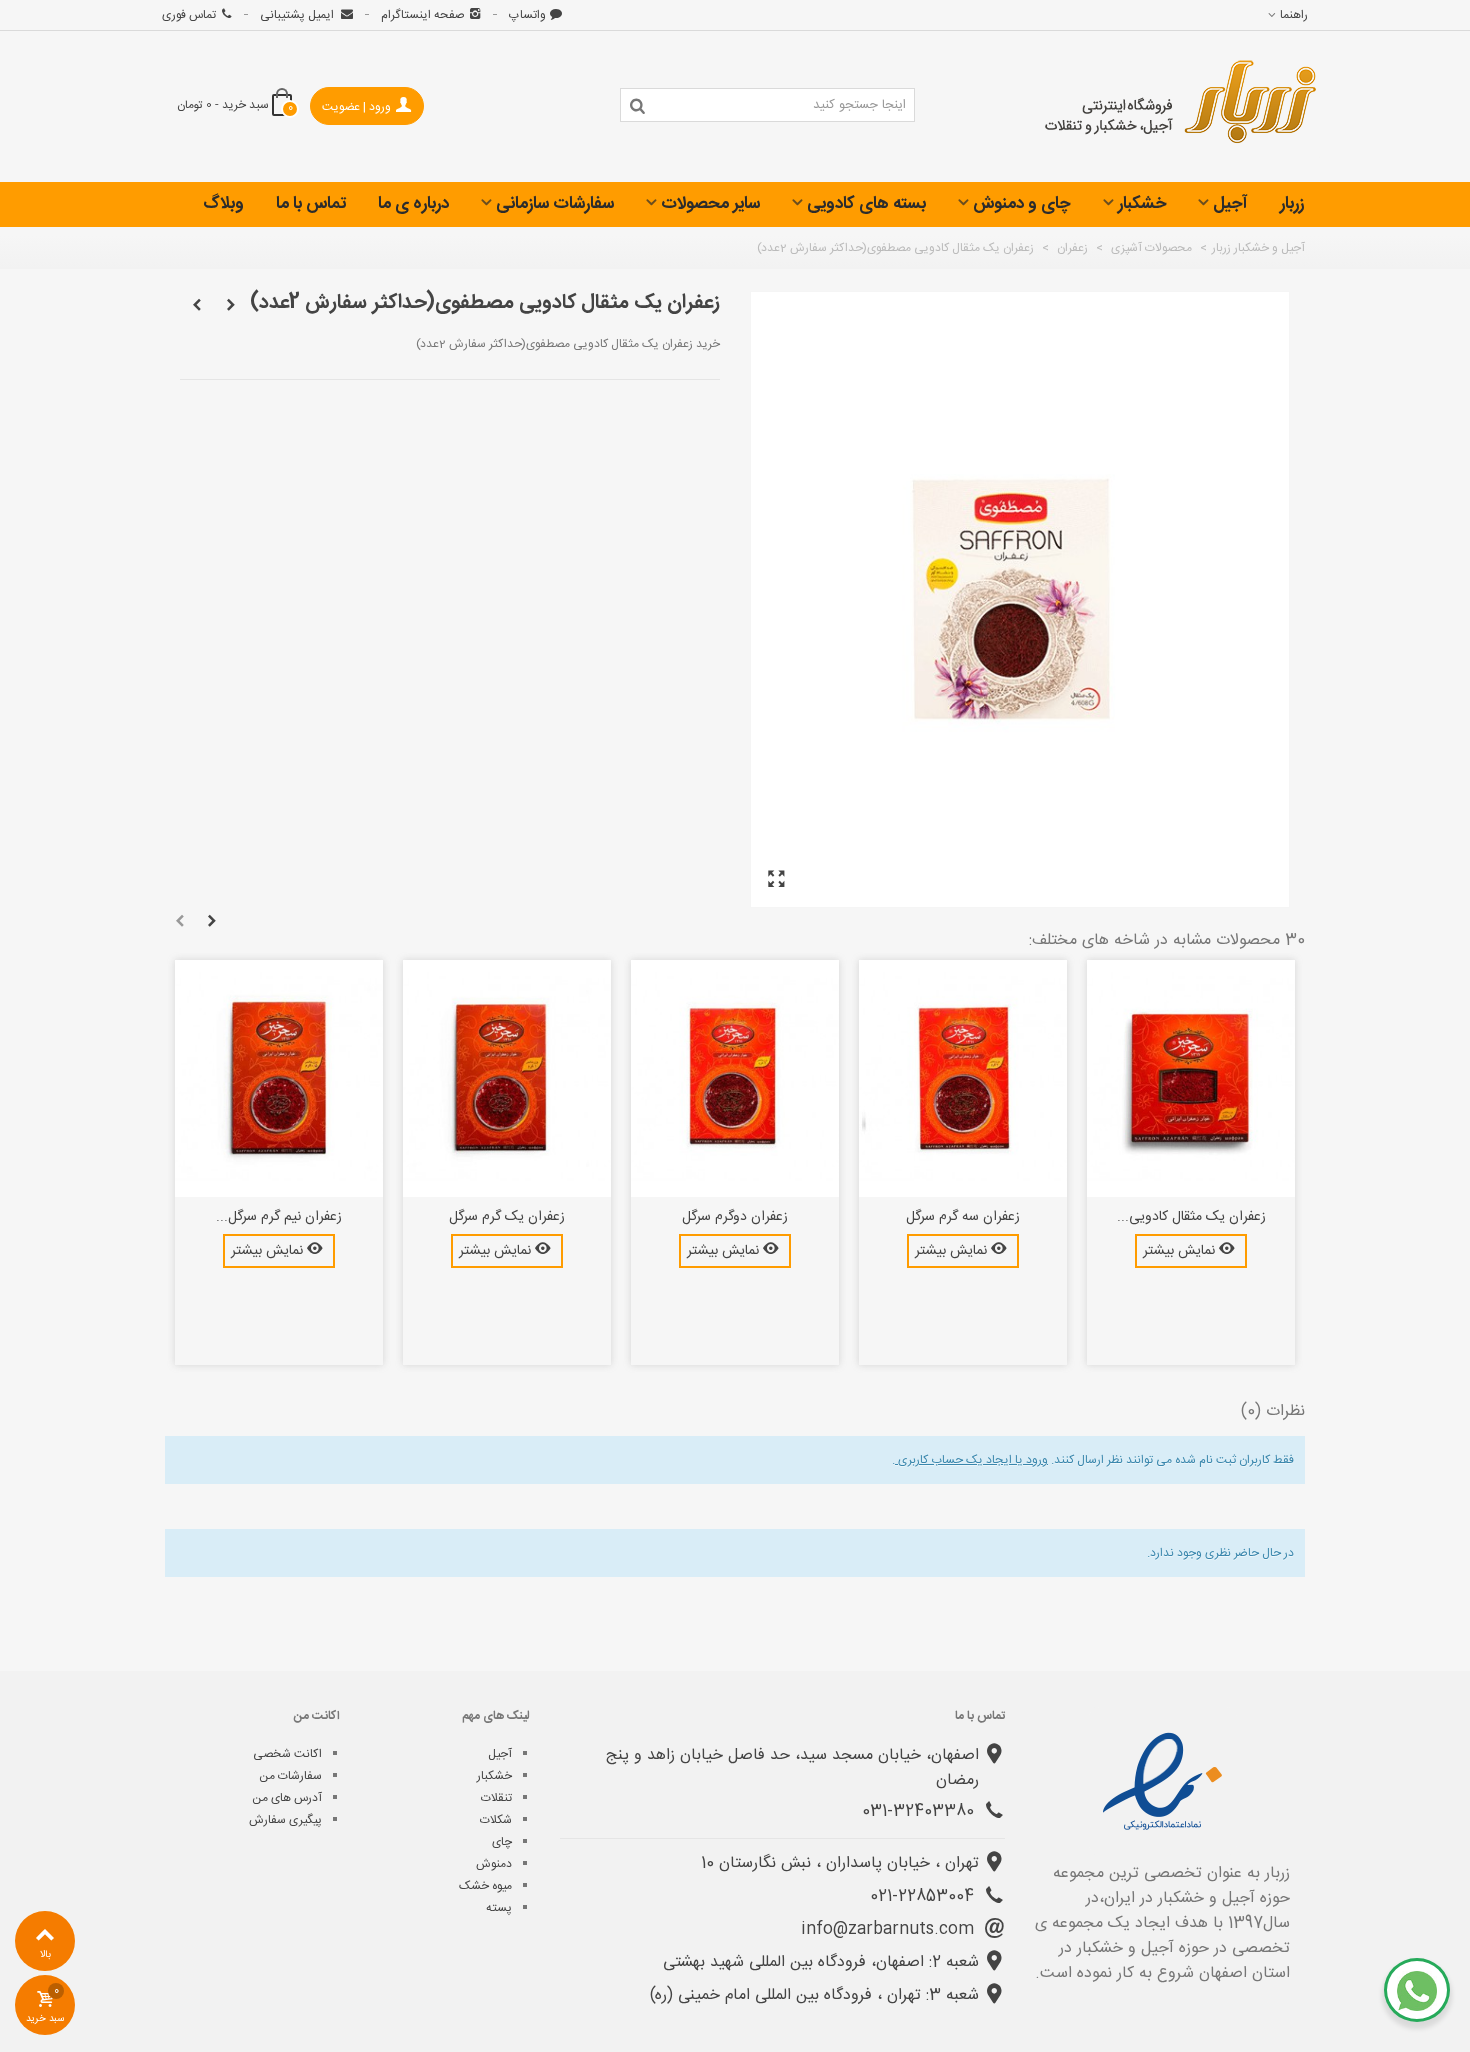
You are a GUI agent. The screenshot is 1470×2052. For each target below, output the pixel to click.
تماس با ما (311, 204)
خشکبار (1142, 204)
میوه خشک (485, 1886)
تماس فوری (189, 15)
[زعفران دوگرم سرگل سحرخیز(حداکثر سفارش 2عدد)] (735, 1079)
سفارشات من (290, 1776)
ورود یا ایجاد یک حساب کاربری (971, 1460)
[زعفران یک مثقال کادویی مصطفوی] (776, 880)
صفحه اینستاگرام (423, 15)
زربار (1292, 204)
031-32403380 (920, 1811)
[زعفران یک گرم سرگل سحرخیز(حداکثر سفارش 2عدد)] (507, 1079)
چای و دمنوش (1022, 204)
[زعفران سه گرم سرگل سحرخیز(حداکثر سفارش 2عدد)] (963, 1079)
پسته (499, 1908)
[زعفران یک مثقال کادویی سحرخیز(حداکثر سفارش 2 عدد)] (1191, 1079)
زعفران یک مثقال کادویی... (1191, 1217)
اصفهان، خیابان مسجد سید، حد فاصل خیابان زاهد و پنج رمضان (792, 1768)
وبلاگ (223, 204)
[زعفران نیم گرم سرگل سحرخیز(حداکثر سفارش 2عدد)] (279, 1079)
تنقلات (496, 1798)
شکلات (496, 1820)
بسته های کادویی (866, 204)
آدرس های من (287, 1798)
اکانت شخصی (287, 1754)
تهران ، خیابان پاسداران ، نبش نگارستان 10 (840, 1863)
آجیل (1230, 204)
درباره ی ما (413, 204)
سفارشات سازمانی (555, 204)
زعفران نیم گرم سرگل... (279, 1217)
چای (502, 1842)
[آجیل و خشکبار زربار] (1181, 107)
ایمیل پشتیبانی (298, 15)
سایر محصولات (710, 204)
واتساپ (527, 15)
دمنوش (494, 1864)
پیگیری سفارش (285, 1820)
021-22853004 (924, 1896)
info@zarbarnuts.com (890, 1929)
